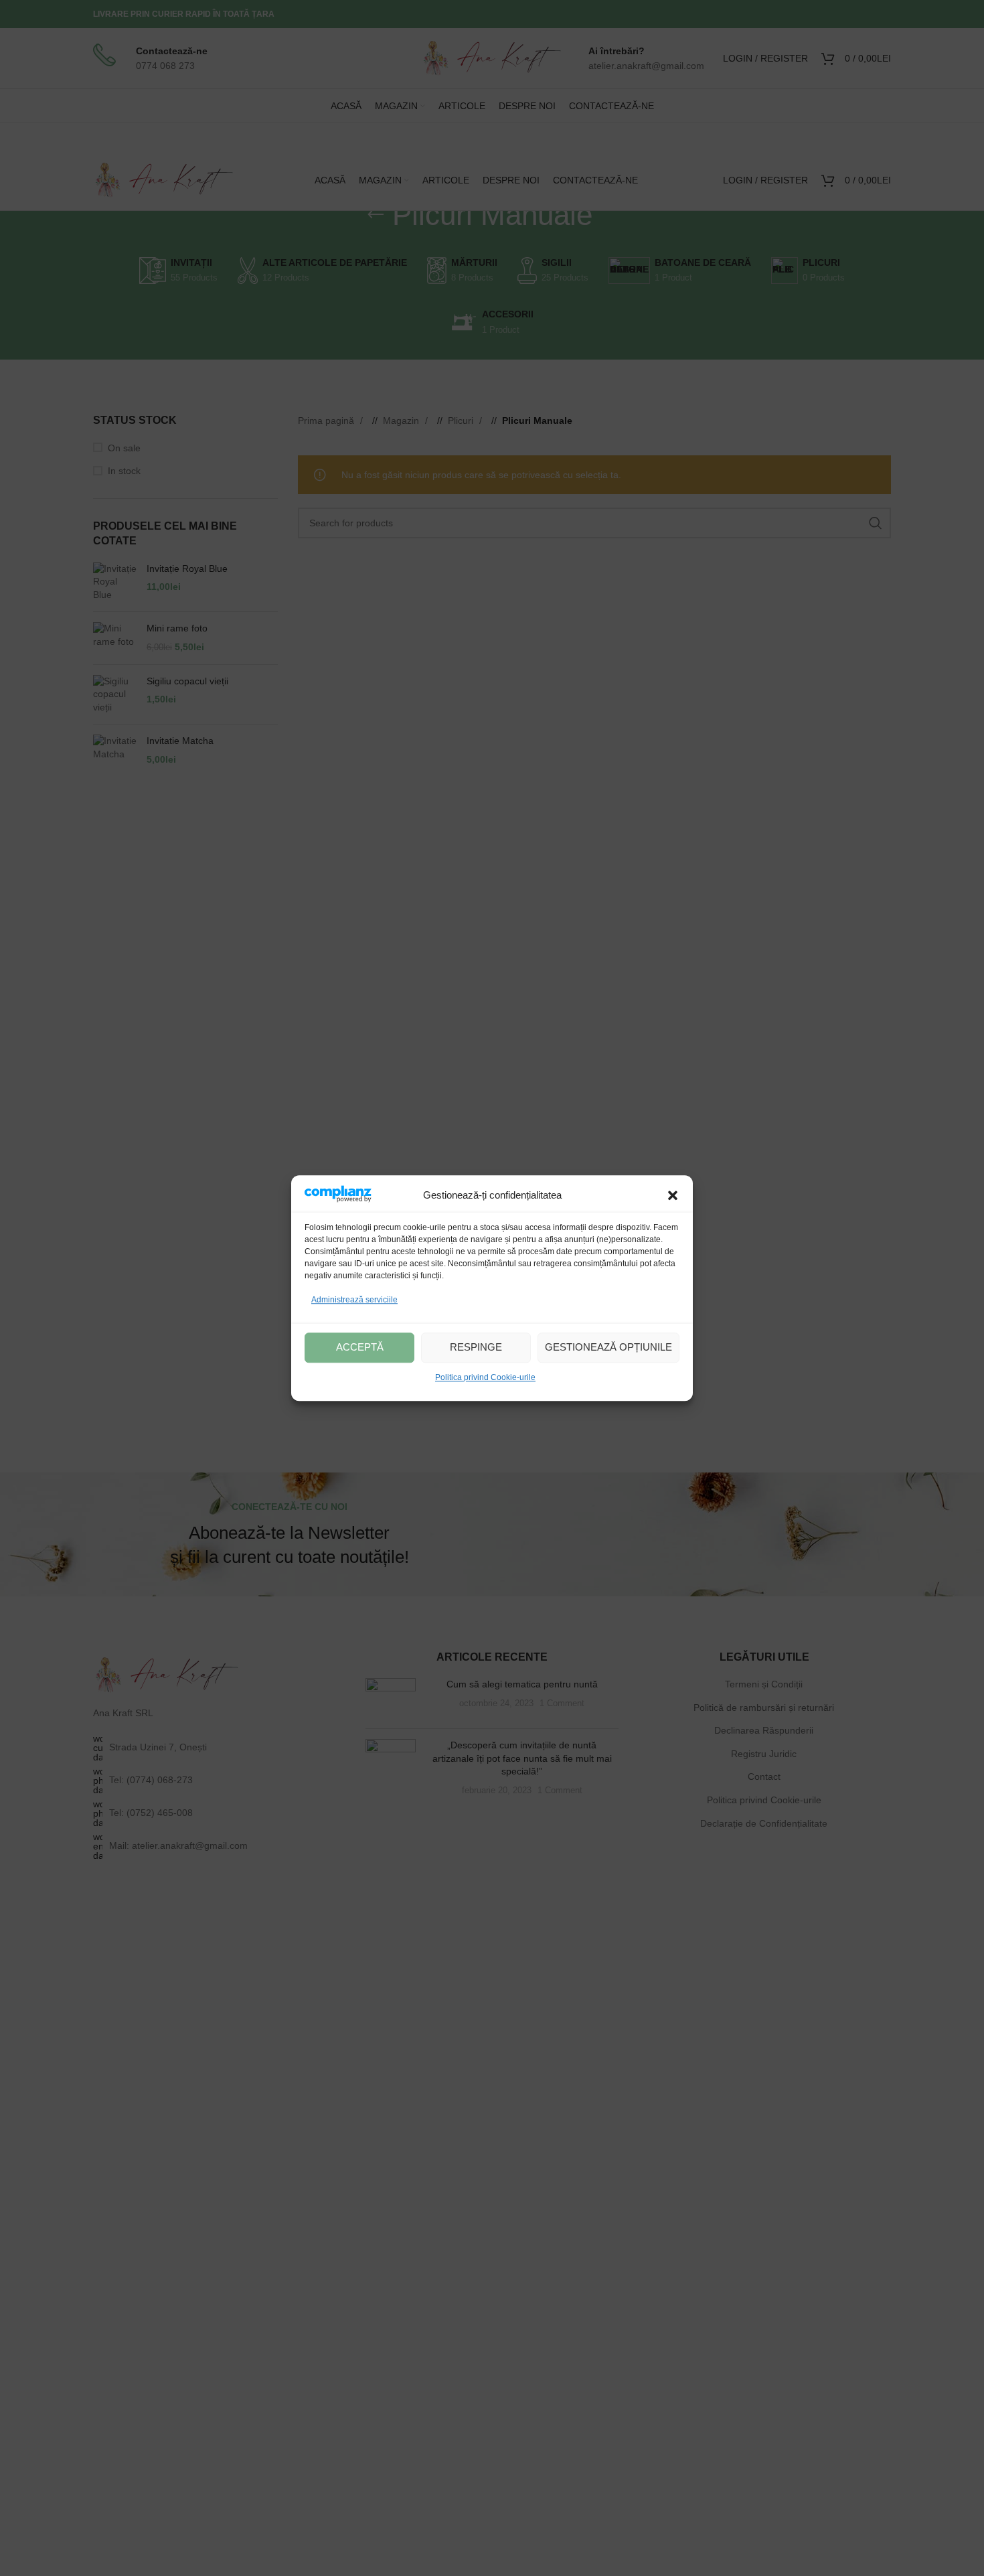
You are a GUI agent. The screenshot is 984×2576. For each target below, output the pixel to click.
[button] (673, 1196)
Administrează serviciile (354, 1300)
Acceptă (360, 1347)
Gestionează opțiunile (608, 1347)
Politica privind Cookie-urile (485, 1377)
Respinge (476, 1347)
